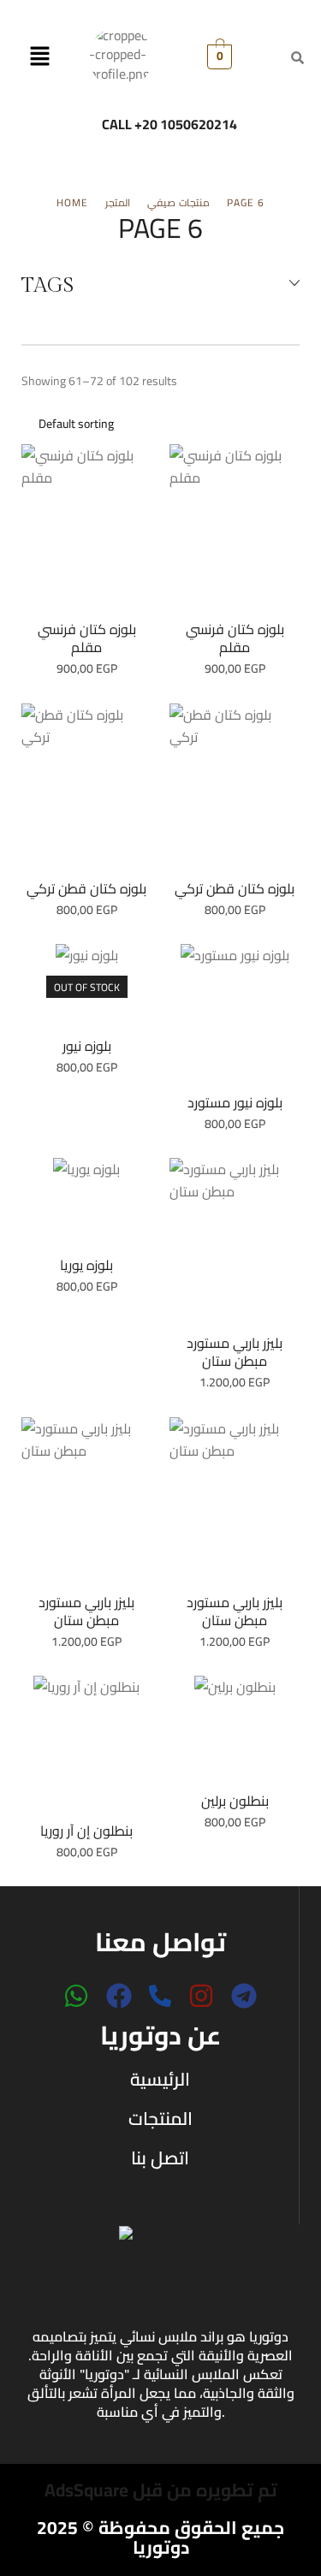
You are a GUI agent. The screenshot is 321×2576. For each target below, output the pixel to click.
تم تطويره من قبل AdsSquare (161, 2490)
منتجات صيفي (178, 203)
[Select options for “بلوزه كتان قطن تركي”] (86, 789)
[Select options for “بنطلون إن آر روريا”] (86, 1747)
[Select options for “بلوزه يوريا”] (86, 1205)
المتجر (118, 203)
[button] (40, 57)
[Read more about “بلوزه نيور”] (86, 988)
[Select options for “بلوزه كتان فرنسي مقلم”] (86, 531)
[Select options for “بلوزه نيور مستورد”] (235, 1017)
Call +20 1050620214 (169, 124)
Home (72, 203)
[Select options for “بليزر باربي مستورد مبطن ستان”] (235, 1244)
